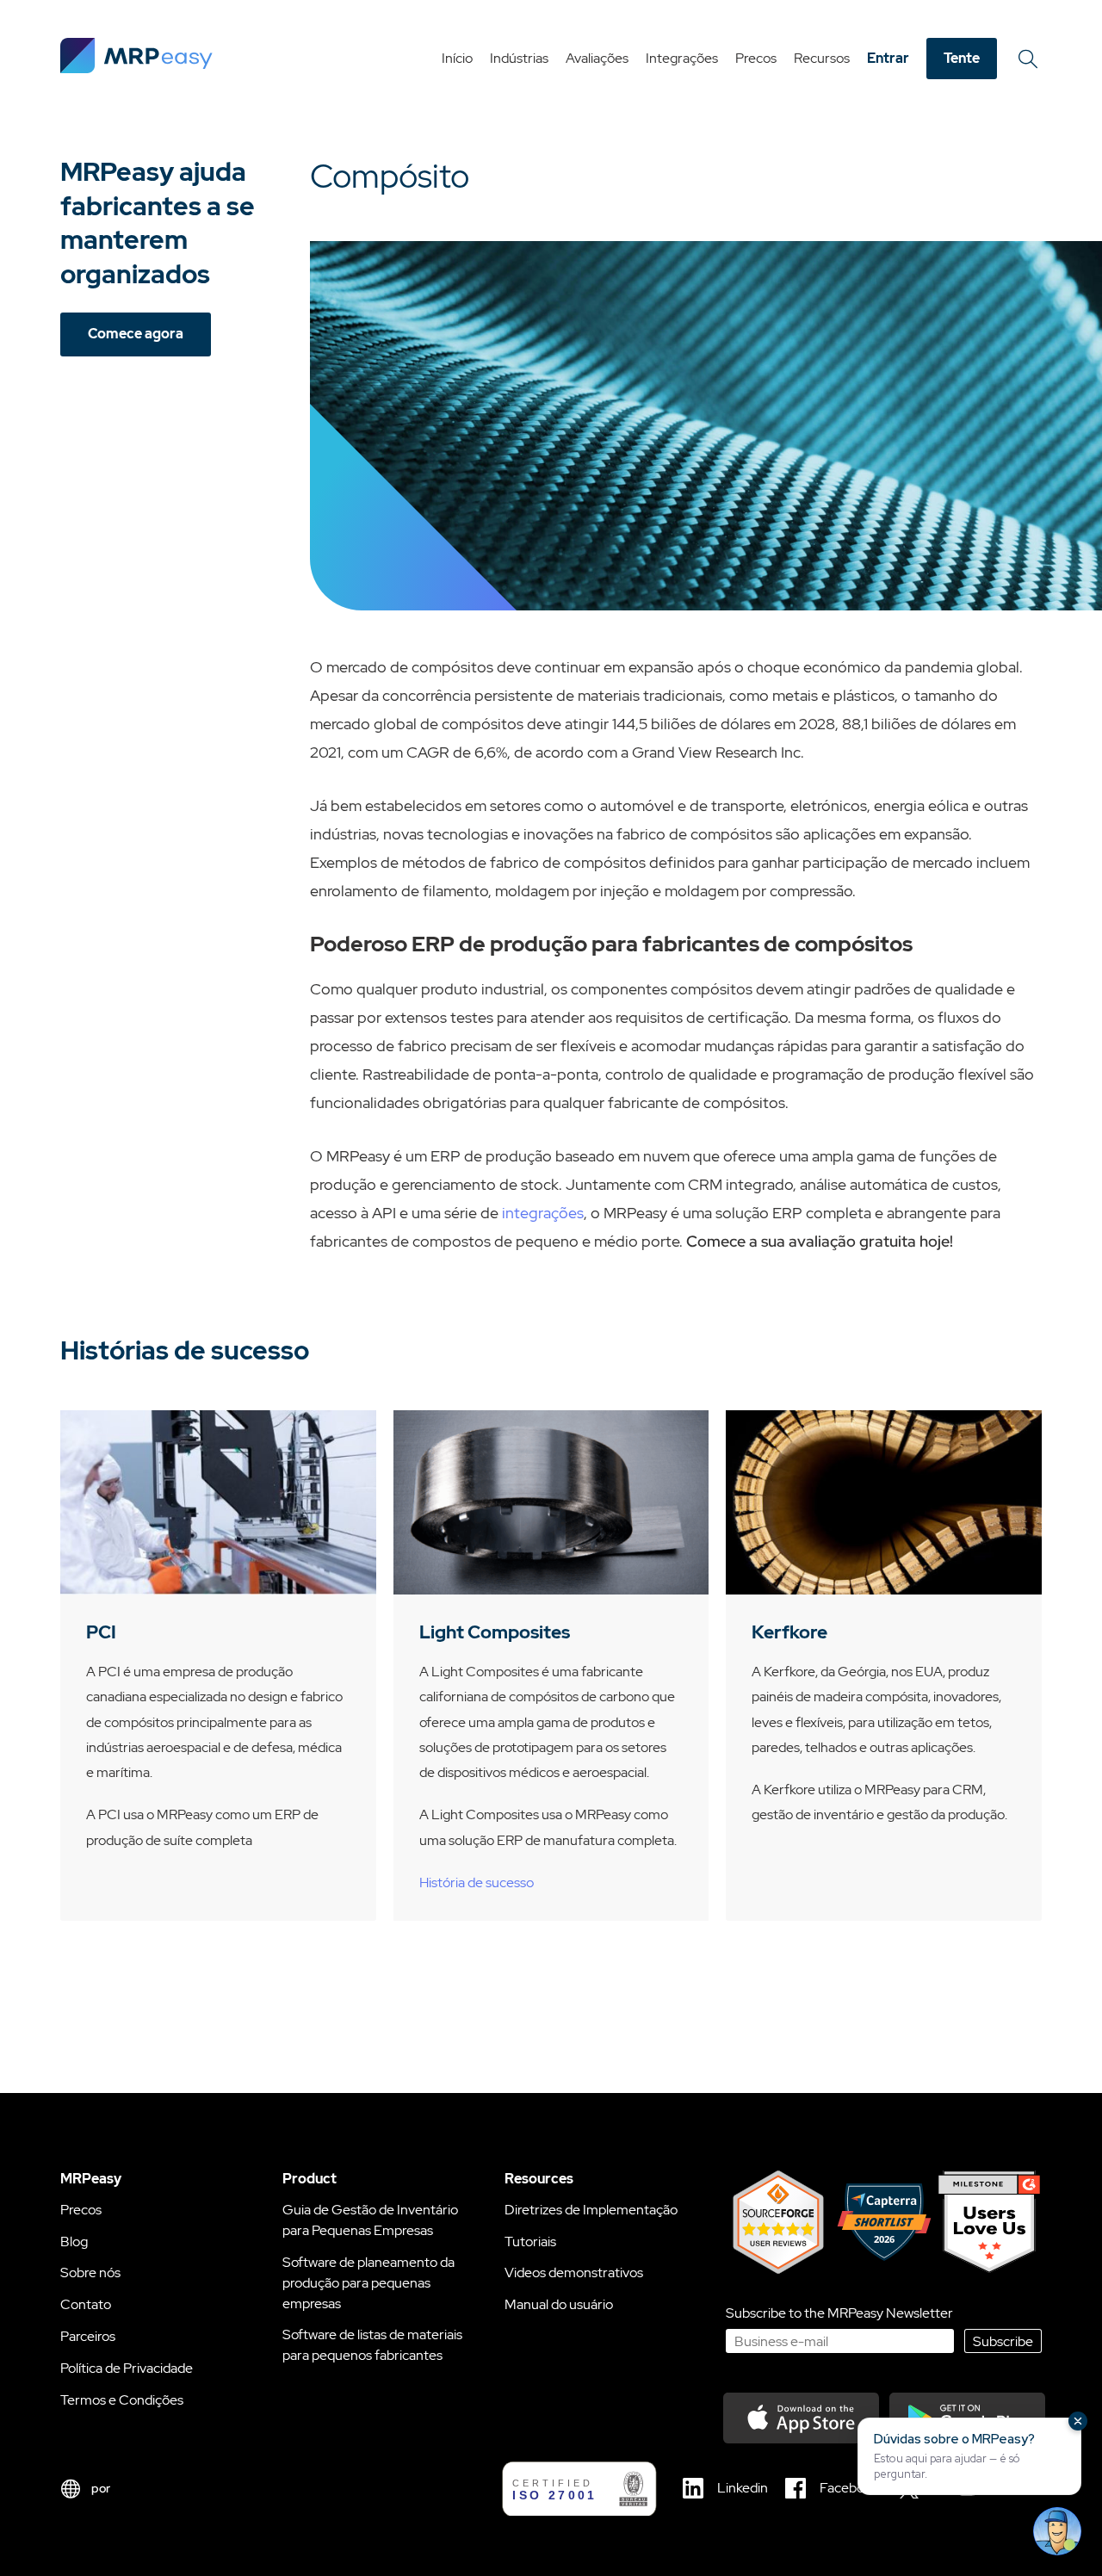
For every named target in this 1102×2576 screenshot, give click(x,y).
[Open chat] (1057, 2531)
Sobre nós (90, 2273)
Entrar (888, 58)
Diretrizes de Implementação (591, 2210)
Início (457, 58)
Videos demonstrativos (574, 2273)
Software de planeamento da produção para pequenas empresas (368, 2283)
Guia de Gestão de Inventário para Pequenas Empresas (370, 2220)
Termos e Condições (122, 2400)
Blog (74, 2242)
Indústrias (519, 58)
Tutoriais (530, 2242)
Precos (756, 58)
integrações (543, 1213)
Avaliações (597, 58)
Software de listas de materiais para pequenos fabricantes (372, 2345)
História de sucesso (477, 1882)
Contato (86, 2304)
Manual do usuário (559, 2304)
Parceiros (88, 2336)
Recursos (822, 58)
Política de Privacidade (127, 2368)
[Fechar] (1078, 2421)
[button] (969, 2456)
